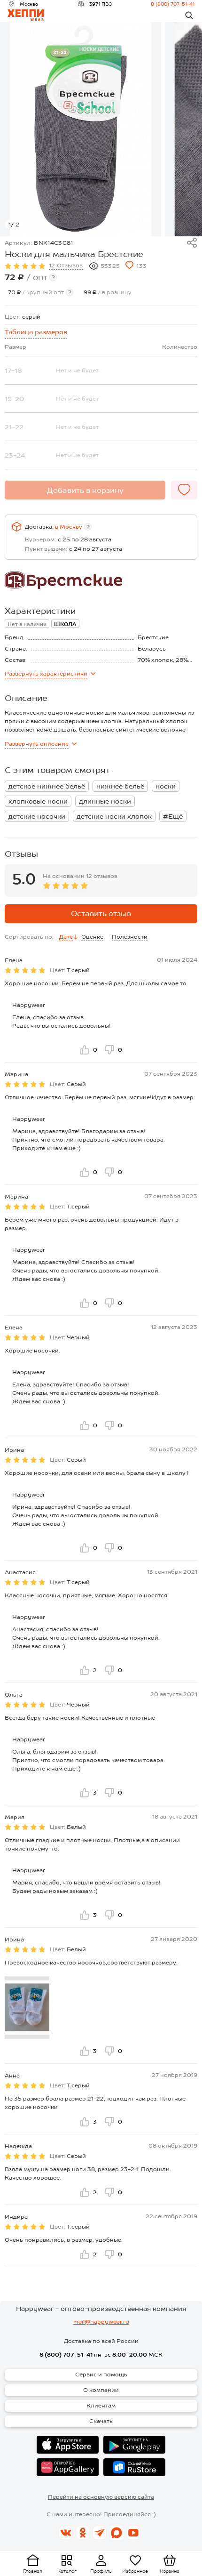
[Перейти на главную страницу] (26, 15)
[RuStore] (134, 2467)
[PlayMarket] (134, 2445)
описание (37, 744)
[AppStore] (68, 2445)
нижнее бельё (120, 786)
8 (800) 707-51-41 (173, 4)
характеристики (46, 674)
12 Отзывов (66, 266)
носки (166, 786)
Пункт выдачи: (46, 549)
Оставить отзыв (101, 914)
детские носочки (37, 816)
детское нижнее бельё (47, 786)
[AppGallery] (68, 2467)
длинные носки (105, 801)
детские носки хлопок (114, 816)
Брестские (153, 637)
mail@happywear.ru (101, 2322)
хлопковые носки (38, 801)
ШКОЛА (65, 624)
